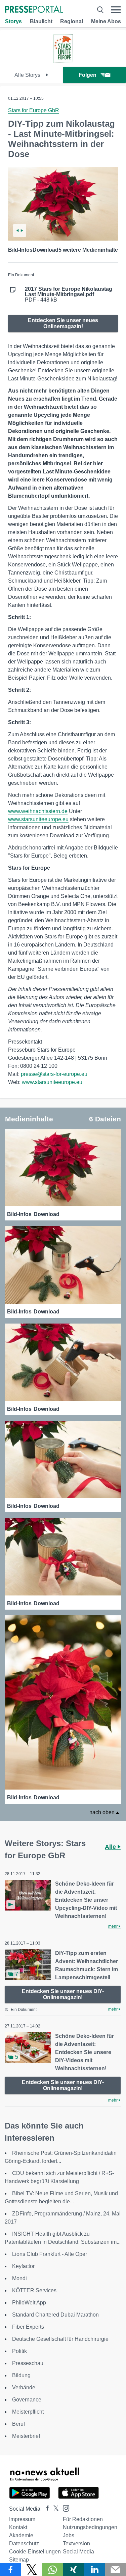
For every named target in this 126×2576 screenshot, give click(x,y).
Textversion (76, 2543)
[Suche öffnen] (100, 10)
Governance (27, 2400)
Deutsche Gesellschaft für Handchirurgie (60, 2339)
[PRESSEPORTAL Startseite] (34, 10)
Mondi (19, 2278)
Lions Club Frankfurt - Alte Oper (50, 2254)
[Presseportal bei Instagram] (64, 2508)
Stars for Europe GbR (34, 110)
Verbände (24, 2387)
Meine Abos (106, 21)
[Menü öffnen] (116, 10)
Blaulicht (41, 21)
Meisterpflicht (28, 2412)
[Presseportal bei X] (54, 2509)
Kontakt (18, 2527)
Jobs (69, 2535)
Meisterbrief (26, 2436)
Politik (19, 2351)
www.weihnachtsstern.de (38, 811)
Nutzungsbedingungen (90, 2527)
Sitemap (19, 2560)
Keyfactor (23, 2266)
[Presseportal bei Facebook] (45, 2509)
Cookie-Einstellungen (35, 2552)
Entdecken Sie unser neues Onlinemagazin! (63, 323)
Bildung (21, 2375)
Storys (13, 21)
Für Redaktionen (83, 2519)
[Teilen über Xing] (74, 2570)
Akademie (21, 2535)
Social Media (78, 2552)
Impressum (22, 2519)
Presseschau (28, 2363)
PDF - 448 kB (69, 294)
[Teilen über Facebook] (11, 2570)
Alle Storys (28, 75)
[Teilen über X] (32, 2570)
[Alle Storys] (63, 61)
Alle (111, 1847)
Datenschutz (24, 2543)
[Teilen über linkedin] (95, 2570)
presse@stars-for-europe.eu (54, 1074)
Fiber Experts (28, 2327)
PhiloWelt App (29, 2303)
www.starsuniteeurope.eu (38, 819)
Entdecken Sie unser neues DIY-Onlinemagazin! (63, 1994)
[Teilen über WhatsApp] (53, 2570)
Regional (72, 21)
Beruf (18, 2424)
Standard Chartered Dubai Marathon (55, 2315)
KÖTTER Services (34, 2290)
